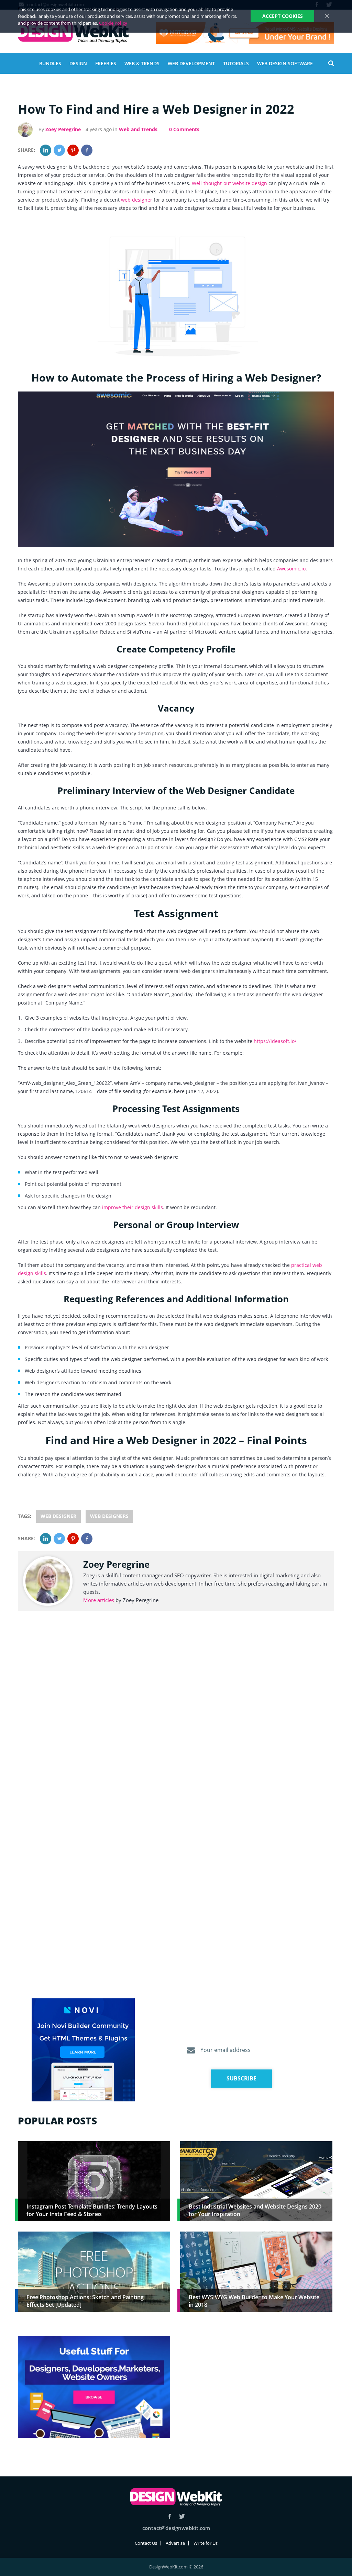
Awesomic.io (291, 569)
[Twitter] (59, 150)
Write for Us (206, 2543)
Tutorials (236, 63)
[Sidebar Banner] (83, 2050)
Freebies (106, 63)
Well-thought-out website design (229, 183)
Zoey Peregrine (63, 129)
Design (78, 63)
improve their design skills (133, 1207)
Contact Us (146, 2543)
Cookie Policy (113, 23)
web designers (109, 1516)
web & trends (142, 63)
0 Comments (184, 129)
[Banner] (245, 33)
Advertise (175, 2543)
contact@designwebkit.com (176, 2528)
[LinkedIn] (46, 150)
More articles (99, 1600)
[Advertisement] (256, 2384)
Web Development (191, 63)
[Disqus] (176, 1720)
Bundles (50, 63)
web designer (137, 200)
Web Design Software (285, 63)
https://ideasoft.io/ (275, 1041)
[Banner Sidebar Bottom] (94, 2387)
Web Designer (58, 1516)
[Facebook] (87, 150)
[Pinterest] (73, 150)
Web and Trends (138, 129)
